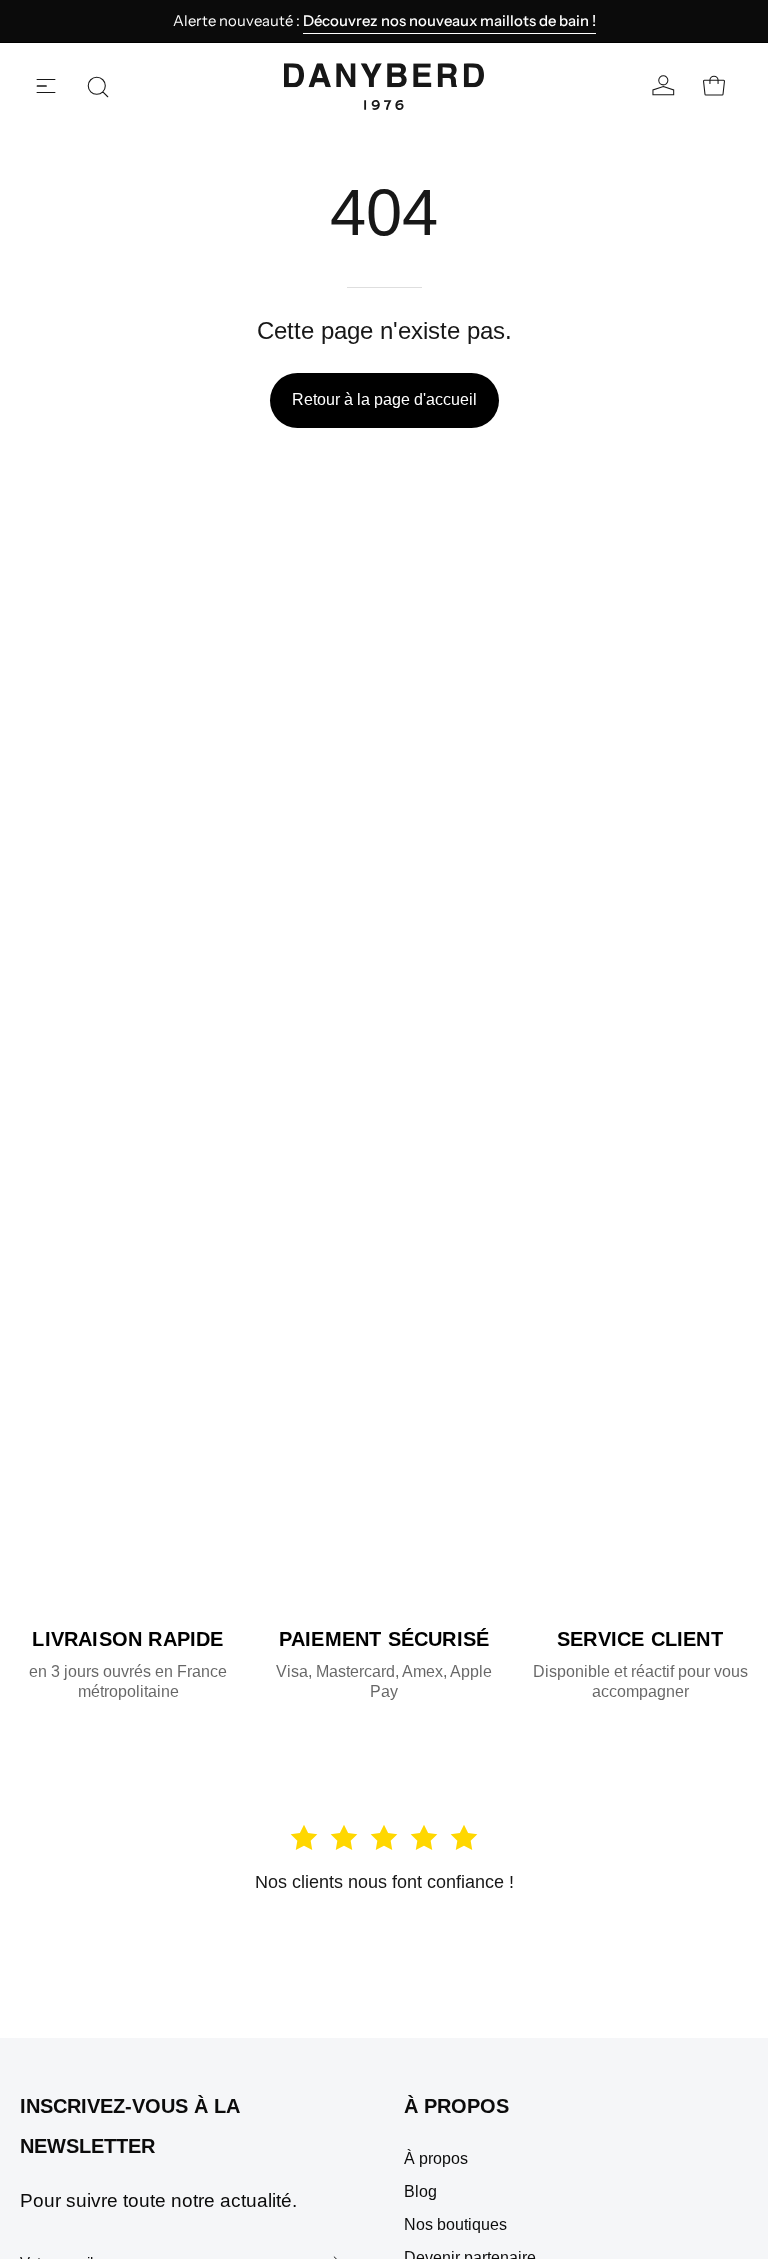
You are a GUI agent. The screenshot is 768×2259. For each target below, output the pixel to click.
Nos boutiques (455, 2224)
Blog (420, 2191)
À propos (456, 2106)
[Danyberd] (384, 87)
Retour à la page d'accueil (384, 399)
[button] (98, 87)
